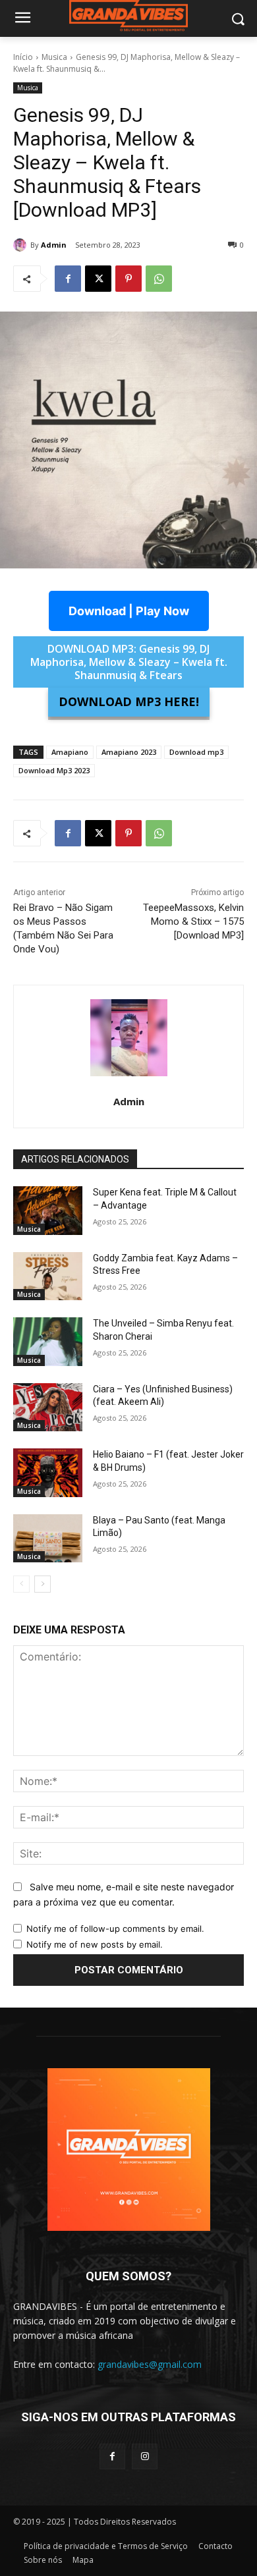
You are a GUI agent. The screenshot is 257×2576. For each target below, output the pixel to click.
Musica (54, 57)
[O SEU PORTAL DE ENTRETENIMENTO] (128, 16)
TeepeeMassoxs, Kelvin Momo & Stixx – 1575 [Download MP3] (193, 921)
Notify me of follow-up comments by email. (115, 1929)
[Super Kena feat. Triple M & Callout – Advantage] (48, 1211)
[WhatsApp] (159, 279)
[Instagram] (145, 2456)
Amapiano (70, 752)
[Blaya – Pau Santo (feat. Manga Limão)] (48, 1539)
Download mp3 (196, 752)
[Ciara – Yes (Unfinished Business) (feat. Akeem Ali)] (48, 1408)
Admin (54, 245)
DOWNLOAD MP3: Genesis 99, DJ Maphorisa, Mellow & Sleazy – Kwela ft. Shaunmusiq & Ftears (129, 662)
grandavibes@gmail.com (150, 2364)
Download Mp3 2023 (54, 770)
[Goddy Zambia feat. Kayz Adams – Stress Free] (48, 1276)
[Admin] (22, 245)
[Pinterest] (128, 279)
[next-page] (43, 1584)
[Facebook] (68, 279)
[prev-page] (21, 1584)
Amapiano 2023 (129, 752)
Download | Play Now (129, 611)
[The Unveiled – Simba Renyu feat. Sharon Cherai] (48, 1342)
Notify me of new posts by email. (95, 1944)
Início (23, 57)
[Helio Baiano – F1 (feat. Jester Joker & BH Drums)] (48, 1473)
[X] (98, 279)
